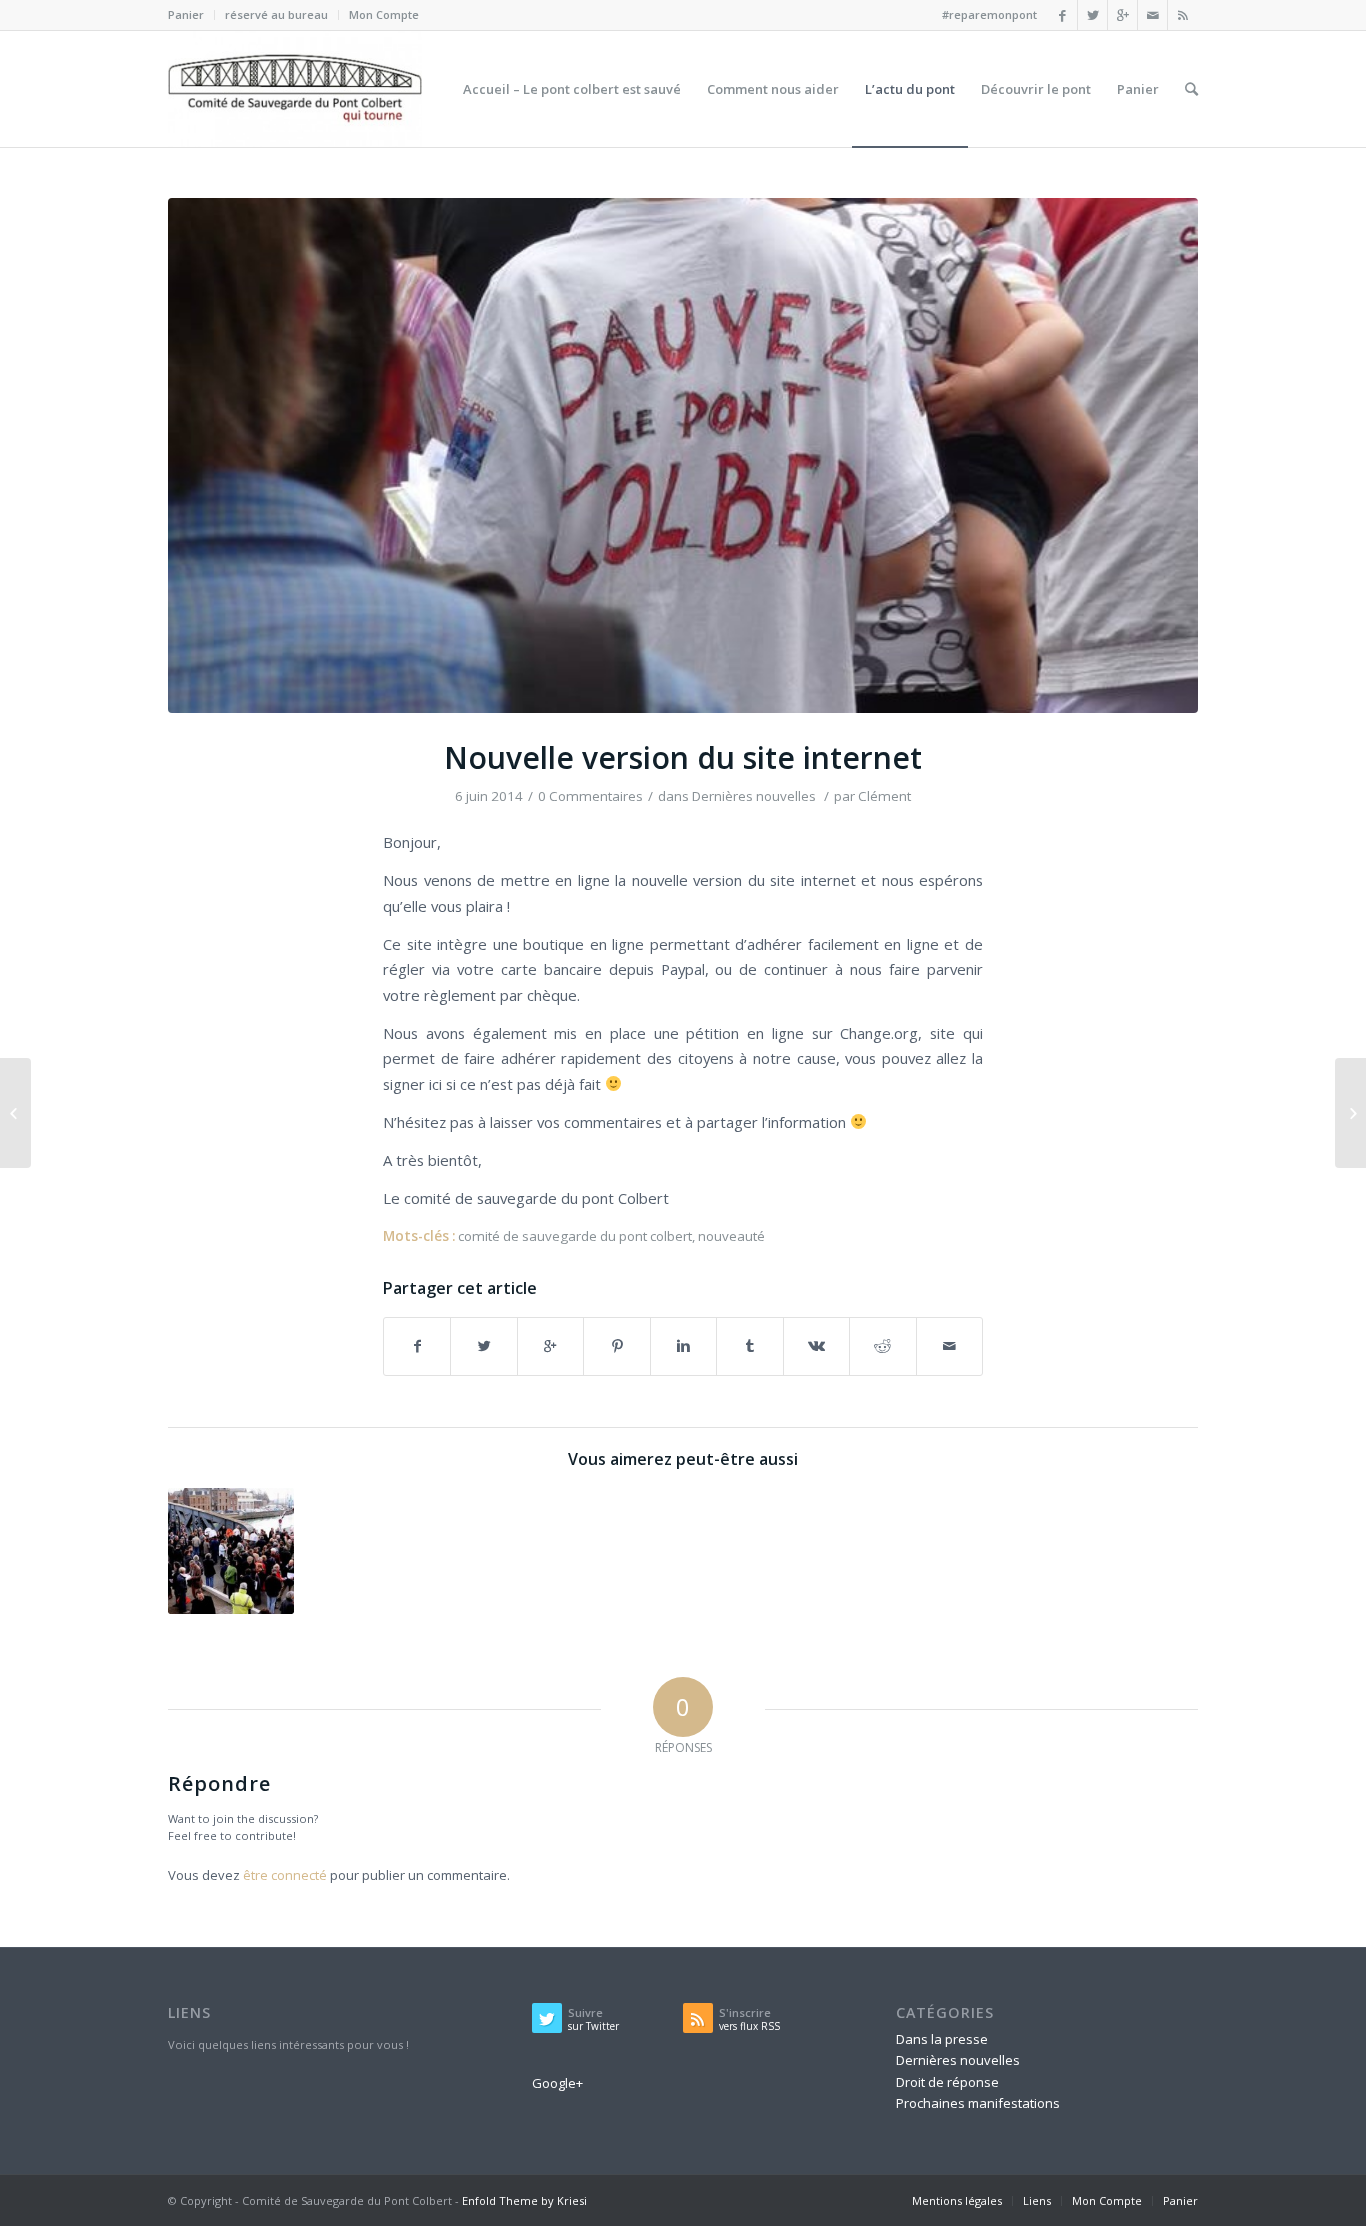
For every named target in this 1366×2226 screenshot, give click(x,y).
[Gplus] (1122, 15)
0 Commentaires (590, 796)
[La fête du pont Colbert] (15, 1113)
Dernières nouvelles (754, 796)
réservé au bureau (276, 14)
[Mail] (1152, 15)
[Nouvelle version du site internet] (683, 455)
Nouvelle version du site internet (683, 757)
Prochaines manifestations (978, 2103)
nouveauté (731, 1236)
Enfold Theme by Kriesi (524, 2200)
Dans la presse (942, 2039)
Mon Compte (384, 14)
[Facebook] (1062, 15)
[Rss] (1183, 15)
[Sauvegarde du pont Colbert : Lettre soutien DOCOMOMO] (231, 1551)
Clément (884, 796)
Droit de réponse (947, 2082)
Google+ (557, 2083)
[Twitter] (1092, 15)
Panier (186, 14)
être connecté (285, 1875)
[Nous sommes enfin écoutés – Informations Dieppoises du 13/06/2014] (1350, 1113)
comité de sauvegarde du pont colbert (575, 1236)
